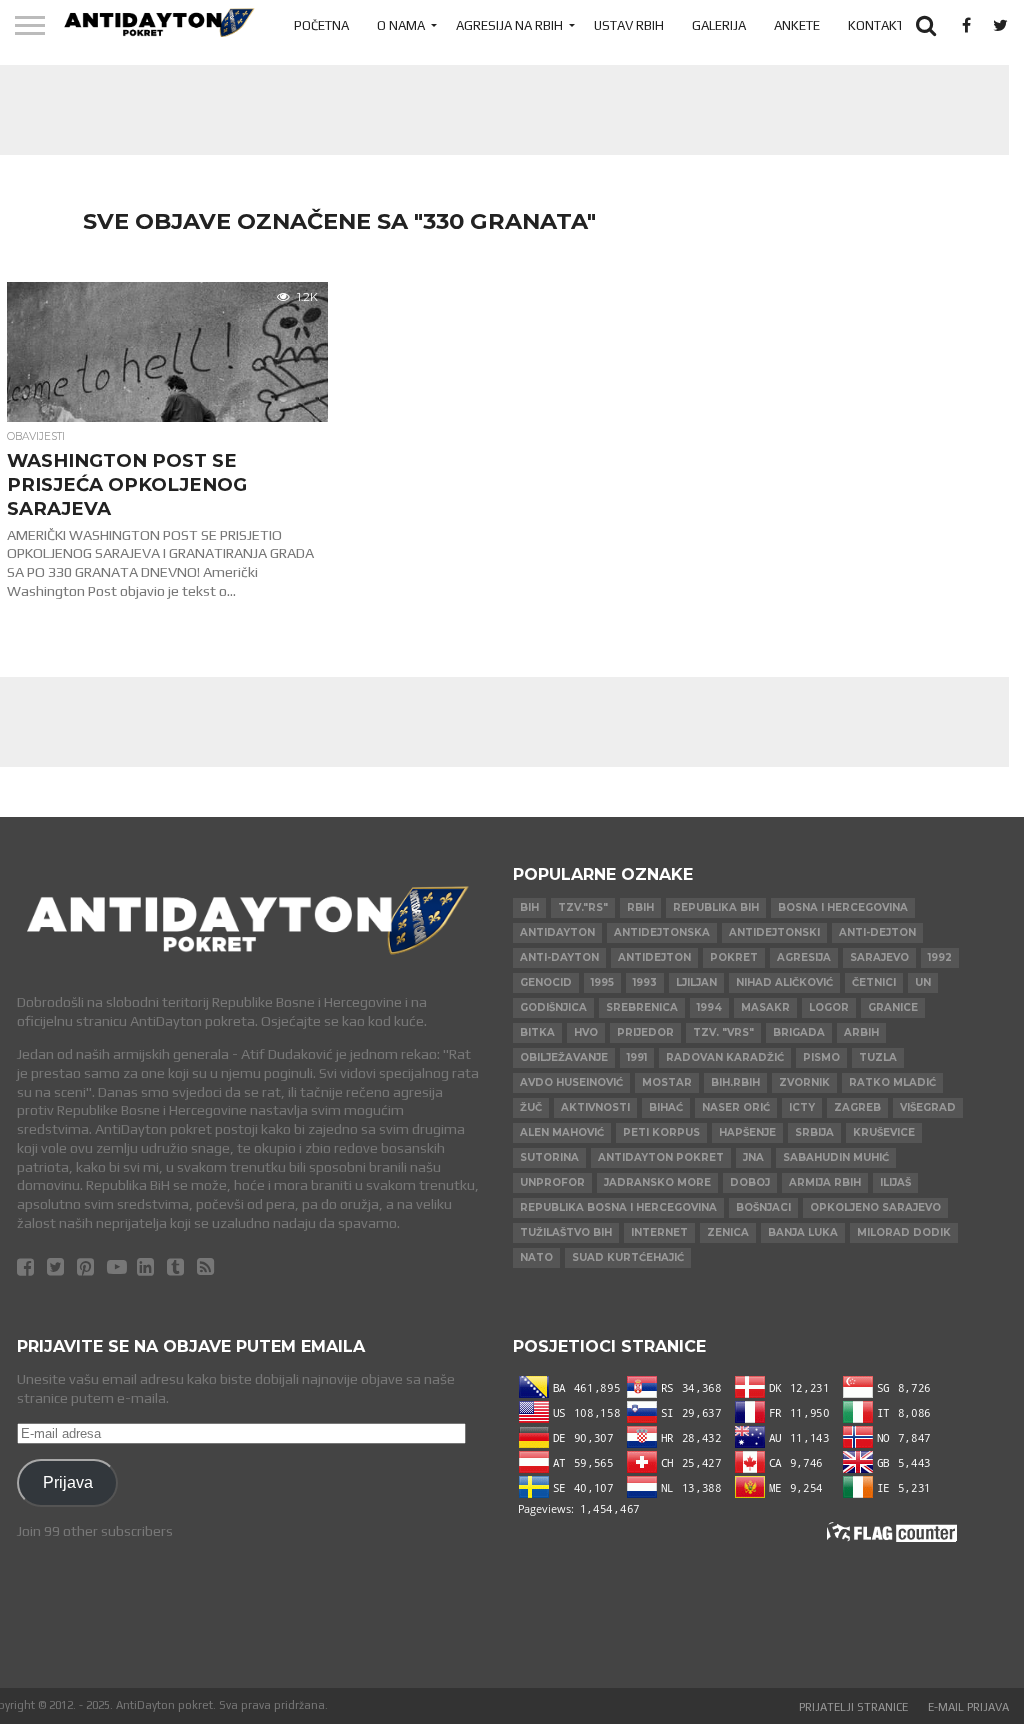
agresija (804, 957)
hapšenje (747, 1132)
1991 (637, 1057)
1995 (602, 982)
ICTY (802, 1107)
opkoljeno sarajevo (875, 1207)
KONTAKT (876, 25)
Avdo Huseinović (571, 1082)
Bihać (666, 1107)
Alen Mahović (562, 1132)
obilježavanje (564, 1057)
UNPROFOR (552, 1182)
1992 (940, 957)
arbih (861, 1032)
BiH (529, 907)
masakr (765, 1007)
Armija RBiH (825, 1182)
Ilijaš (895, 1182)
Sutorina (549, 1157)
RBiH (640, 907)
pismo (821, 1057)
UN (923, 982)
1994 (709, 1007)
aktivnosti (595, 1107)
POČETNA (321, 25)
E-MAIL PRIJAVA (968, 1707)
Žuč (531, 1107)
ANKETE (797, 25)
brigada (799, 1032)
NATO (536, 1257)
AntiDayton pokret (661, 1157)
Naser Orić (736, 1107)
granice (893, 1007)
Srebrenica (642, 1007)
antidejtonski (774, 932)
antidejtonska (662, 932)
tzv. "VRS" (723, 1032)
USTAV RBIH (629, 25)
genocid (546, 982)
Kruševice (884, 1132)
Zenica (728, 1232)
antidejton (654, 957)
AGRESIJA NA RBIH (509, 25)
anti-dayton (559, 957)
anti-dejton (877, 932)
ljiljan (696, 982)
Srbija (814, 1132)
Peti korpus (661, 1132)
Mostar (667, 1082)
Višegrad (928, 1107)
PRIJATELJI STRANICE (853, 1707)
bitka (537, 1032)
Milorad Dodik (904, 1232)
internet (659, 1232)
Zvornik (804, 1082)
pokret (734, 957)
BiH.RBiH (735, 1082)
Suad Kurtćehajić (628, 1257)
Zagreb (857, 1107)
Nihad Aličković (784, 982)
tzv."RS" (583, 907)
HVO (586, 1032)
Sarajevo (879, 957)
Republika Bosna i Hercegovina (618, 1207)
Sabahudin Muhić (836, 1157)
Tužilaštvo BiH (566, 1232)
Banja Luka (803, 1232)
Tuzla (878, 1057)
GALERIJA (719, 25)
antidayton (557, 932)
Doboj (750, 1182)
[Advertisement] (497, 110)
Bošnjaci (763, 1207)
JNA (753, 1157)
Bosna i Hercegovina (843, 907)
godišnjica (553, 1007)
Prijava (68, 1482)
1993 (645, 982)
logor (829, 1007)
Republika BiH (716, 907)
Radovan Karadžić (725, 1057)
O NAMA (401, 25)
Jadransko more (657, 1182)
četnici (874, 982)
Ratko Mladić (892, 1082)
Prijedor (645, 1032)
